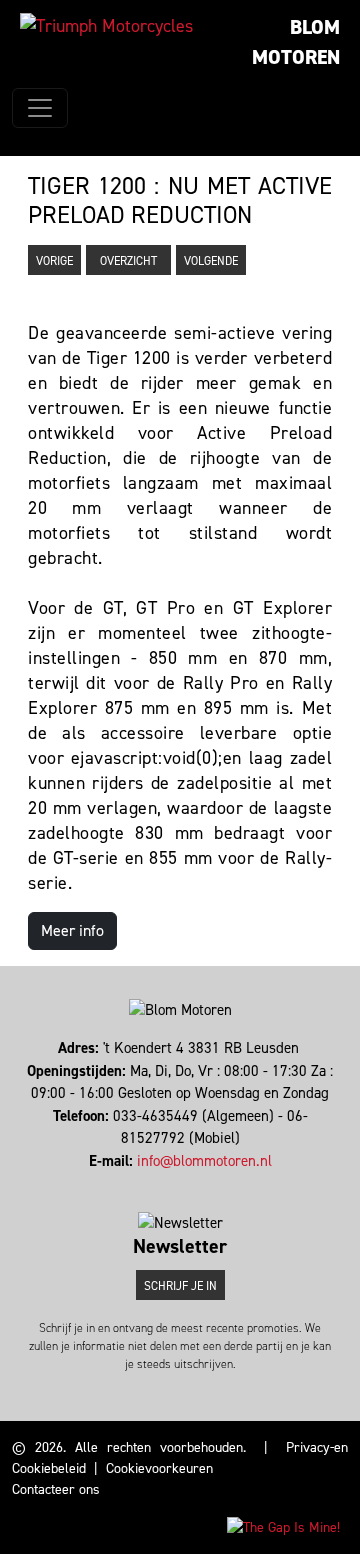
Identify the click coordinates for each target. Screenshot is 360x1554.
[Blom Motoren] (106, 26)
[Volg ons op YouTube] (193, 1183)
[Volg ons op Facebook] (166, 1183)
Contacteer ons (56, 1489)
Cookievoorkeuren (159, 1468)
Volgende (211, 261)
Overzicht (128, 261)
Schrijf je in (180, 1286)
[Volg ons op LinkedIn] (184, 1183)
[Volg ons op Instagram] (175, 1183)
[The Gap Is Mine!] (283, 1526)
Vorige (54, 261)
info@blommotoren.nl (204, 1161)
